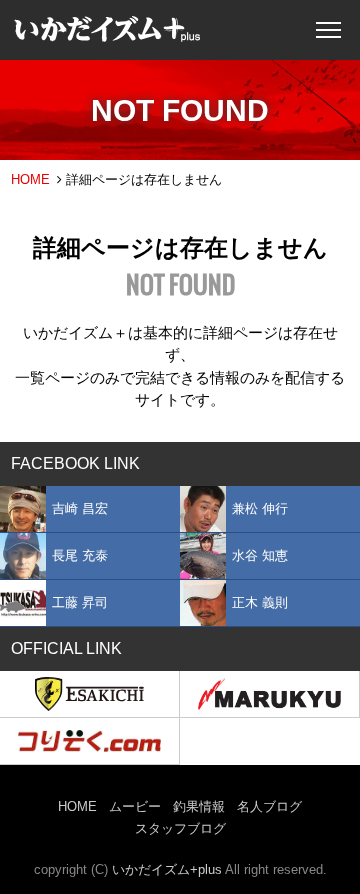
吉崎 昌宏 (80, 508)
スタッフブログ (180, 828)
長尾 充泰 (80, 555)
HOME (30, 179)
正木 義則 (260, 602)
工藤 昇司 (80, 602)
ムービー (135, 806)
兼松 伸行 (260, 508)
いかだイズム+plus (167, 869)
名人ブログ (269, 806)
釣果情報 (199, 806)
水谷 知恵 (260, 555)
